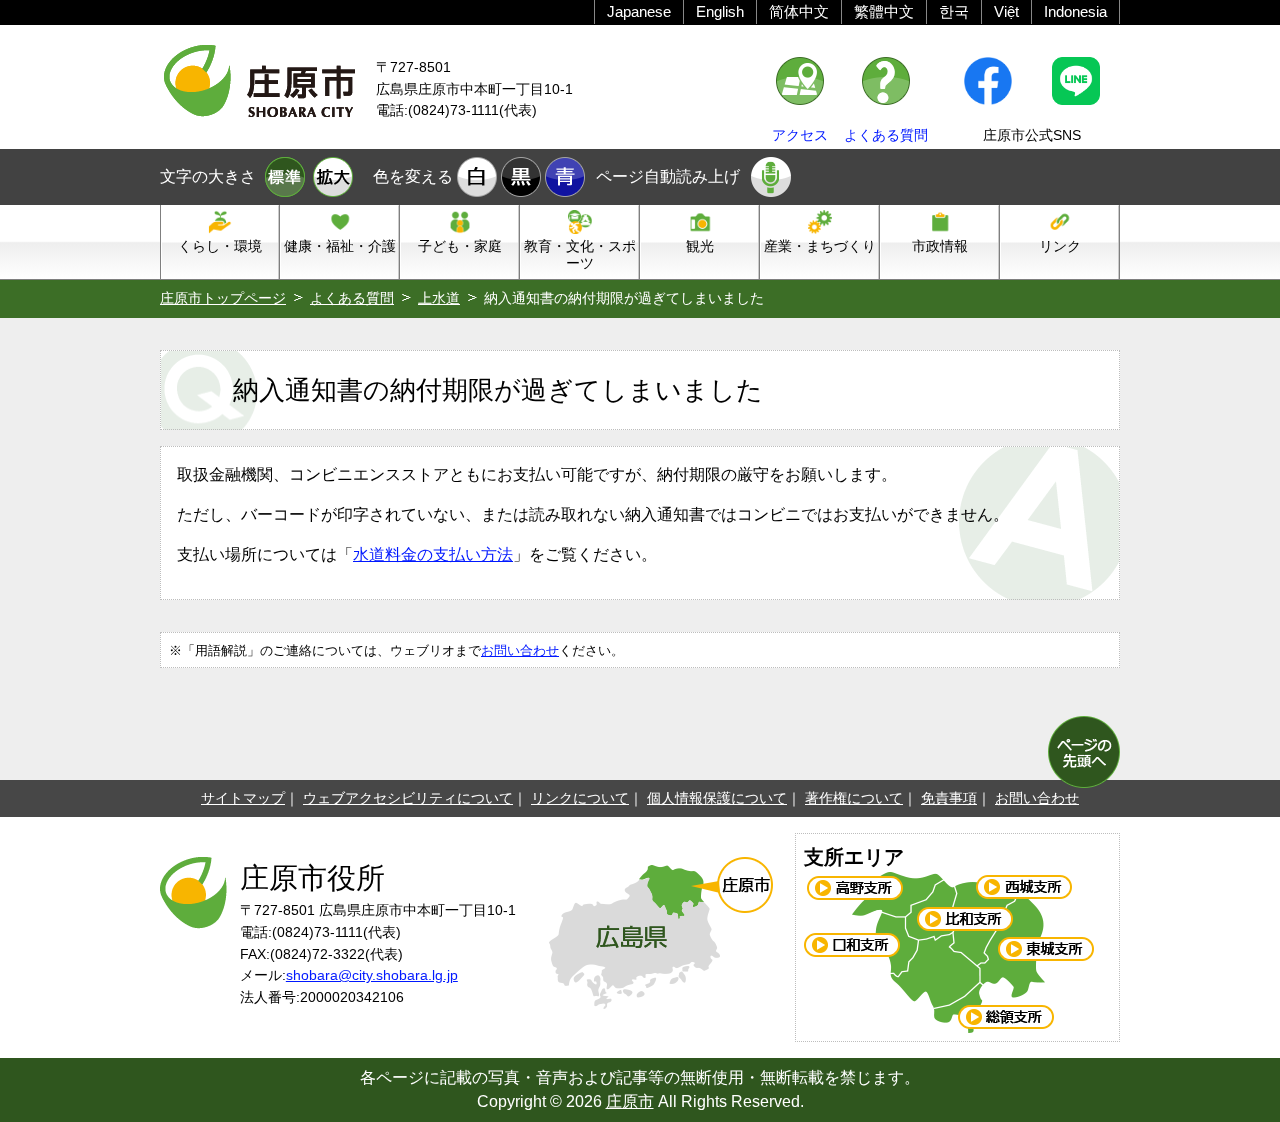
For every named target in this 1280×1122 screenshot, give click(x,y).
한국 (954, 11)
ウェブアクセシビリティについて (408, 798)
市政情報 (940, 246)
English (720, 11)
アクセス (800, 135)
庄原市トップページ (223, 298)
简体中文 (799, 11)
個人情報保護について (717, 798)
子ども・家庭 (460, 246)
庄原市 (630, 1101)
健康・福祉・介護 (340, 246)
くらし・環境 (220, 246)
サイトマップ (243, 798)
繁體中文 (884, 11)
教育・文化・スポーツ (580, 254)
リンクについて (580, 798)
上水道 (439, 298)
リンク (1060, 246)
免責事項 (949, 798)
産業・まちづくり (820, 246)
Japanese (639, 11)
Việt (1006, 11)
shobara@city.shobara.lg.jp (372, 975)
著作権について (854, 798)
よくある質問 (886, 135)
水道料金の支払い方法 (433, 554)
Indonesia (1075, 11)
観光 (700, 246)
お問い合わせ (520, 650)
